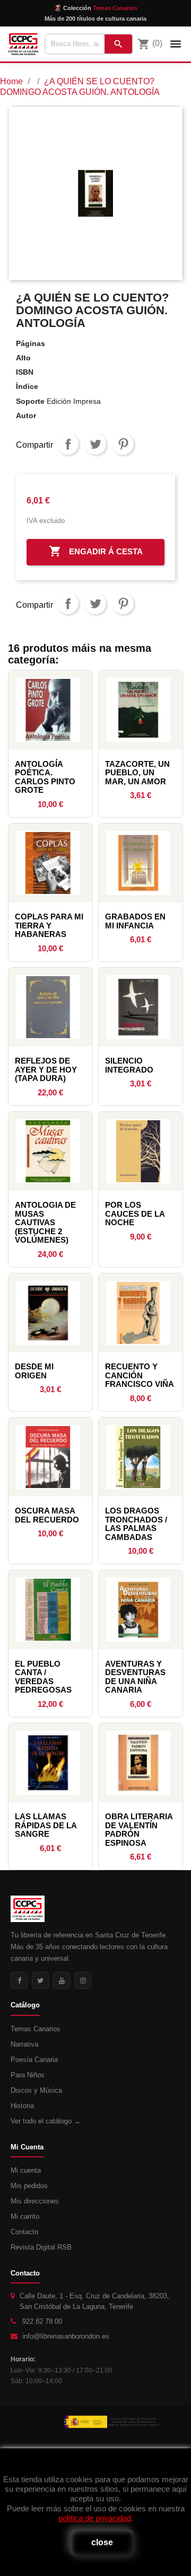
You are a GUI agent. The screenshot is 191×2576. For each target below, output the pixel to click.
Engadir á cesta (96, 551)
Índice (27, 386)
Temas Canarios (36, 2029)
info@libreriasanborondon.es (66, 2336)
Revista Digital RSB (41, 2247)
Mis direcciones (35, 2201)
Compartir (68, 444)
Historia (22, 2106)
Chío (95, 444)
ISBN (25, 372)
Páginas (31, 343)
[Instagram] (83, 1980)
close (102, 2542)
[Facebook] (19, 1980)
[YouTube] (62, 1980)
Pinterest (123, 444)
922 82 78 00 (42, 2321)
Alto (23, 358)
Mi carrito (25, 2216)
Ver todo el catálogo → (46, 2121)
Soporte (30, 401)
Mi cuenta (26, 2170)
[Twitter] (40, 1980)
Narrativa (24, 2044)
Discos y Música (36, 2090)
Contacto (24, 2232)
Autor (26, 415)
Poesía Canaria (34, 2060)
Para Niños (28, 2075)
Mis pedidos (29, 2186)
